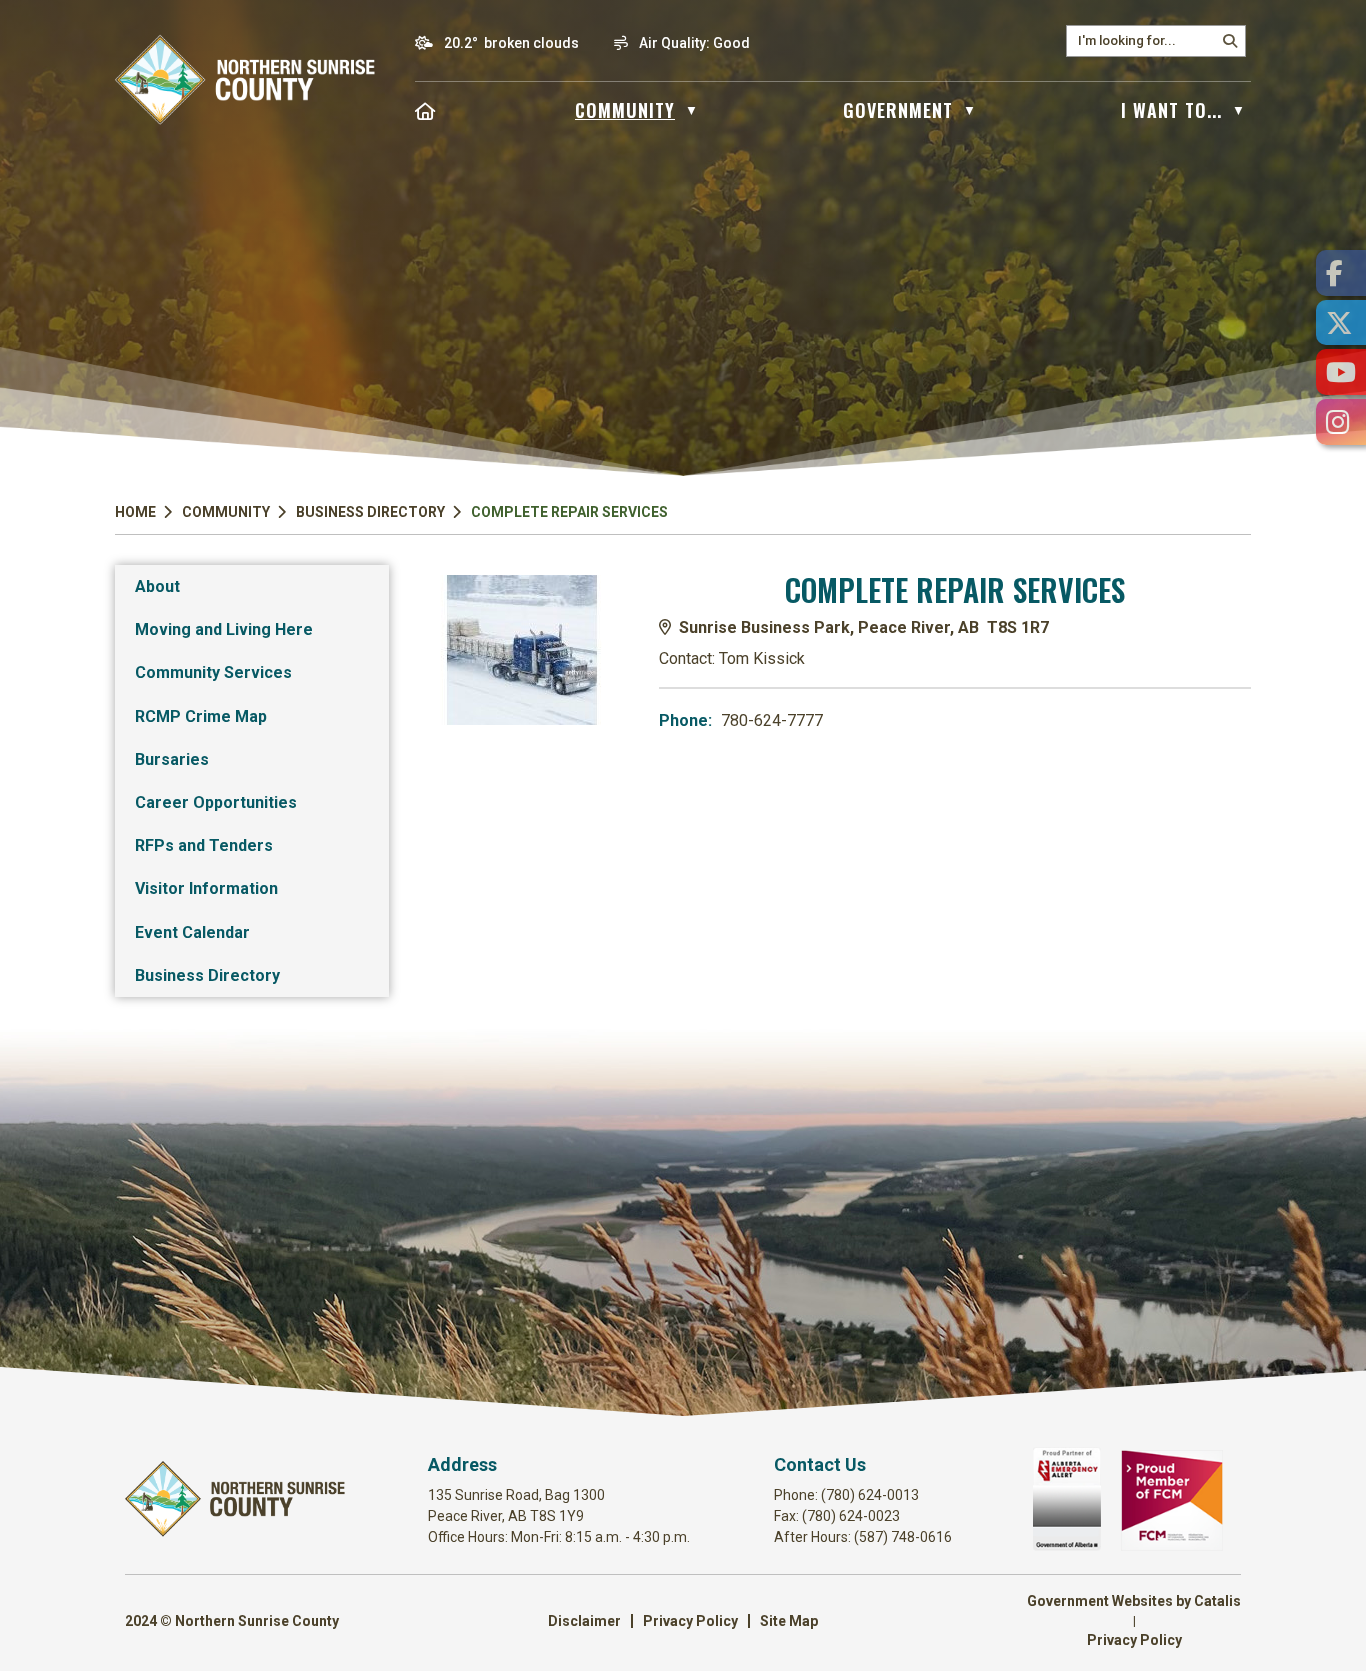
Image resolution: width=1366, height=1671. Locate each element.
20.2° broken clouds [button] (511, 43)
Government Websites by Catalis (1134, 1601)
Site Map (789, 1621)
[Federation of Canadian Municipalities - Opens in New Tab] (1172, 1545)
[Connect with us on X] (1341, 323)
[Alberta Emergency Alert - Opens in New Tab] (1067, 1545)
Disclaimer (584, 1621)
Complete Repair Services (569, 512)
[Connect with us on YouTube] (1341, 372)
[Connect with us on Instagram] (1341, 422)
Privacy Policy (690, 1621)
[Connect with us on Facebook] (1341, 273)
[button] (1230, 41)
